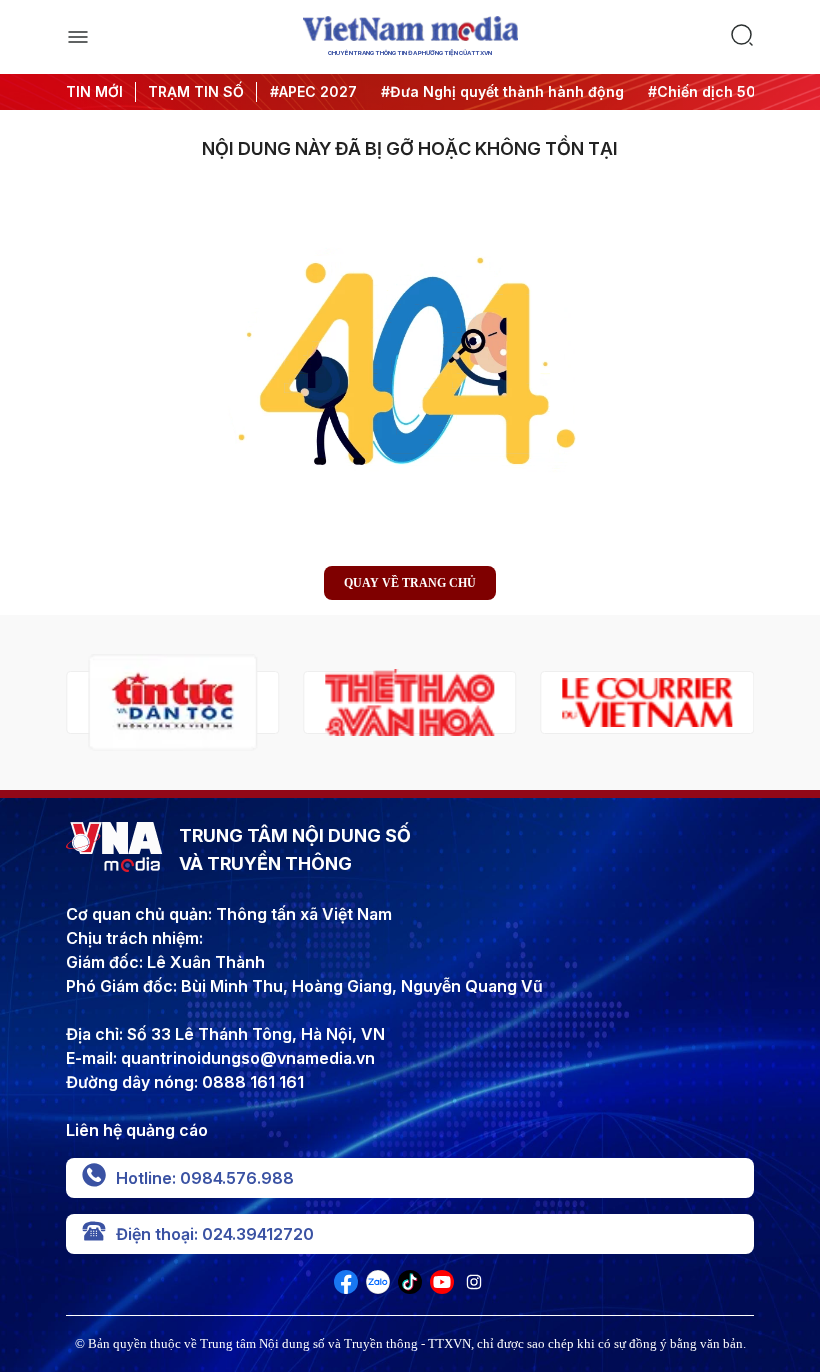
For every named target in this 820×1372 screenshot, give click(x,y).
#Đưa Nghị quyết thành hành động (500, 91)
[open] (78, 37)
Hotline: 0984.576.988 (205, 1178)
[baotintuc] (172, 702)
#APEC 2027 (311, 91)
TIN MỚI (94, 91)
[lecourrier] (647, 702)
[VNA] (346, 1288)
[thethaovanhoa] (409, 702)
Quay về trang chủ (410, 583)
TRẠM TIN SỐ (196, 91)
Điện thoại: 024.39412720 (215, 1234)
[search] (742, 37)
